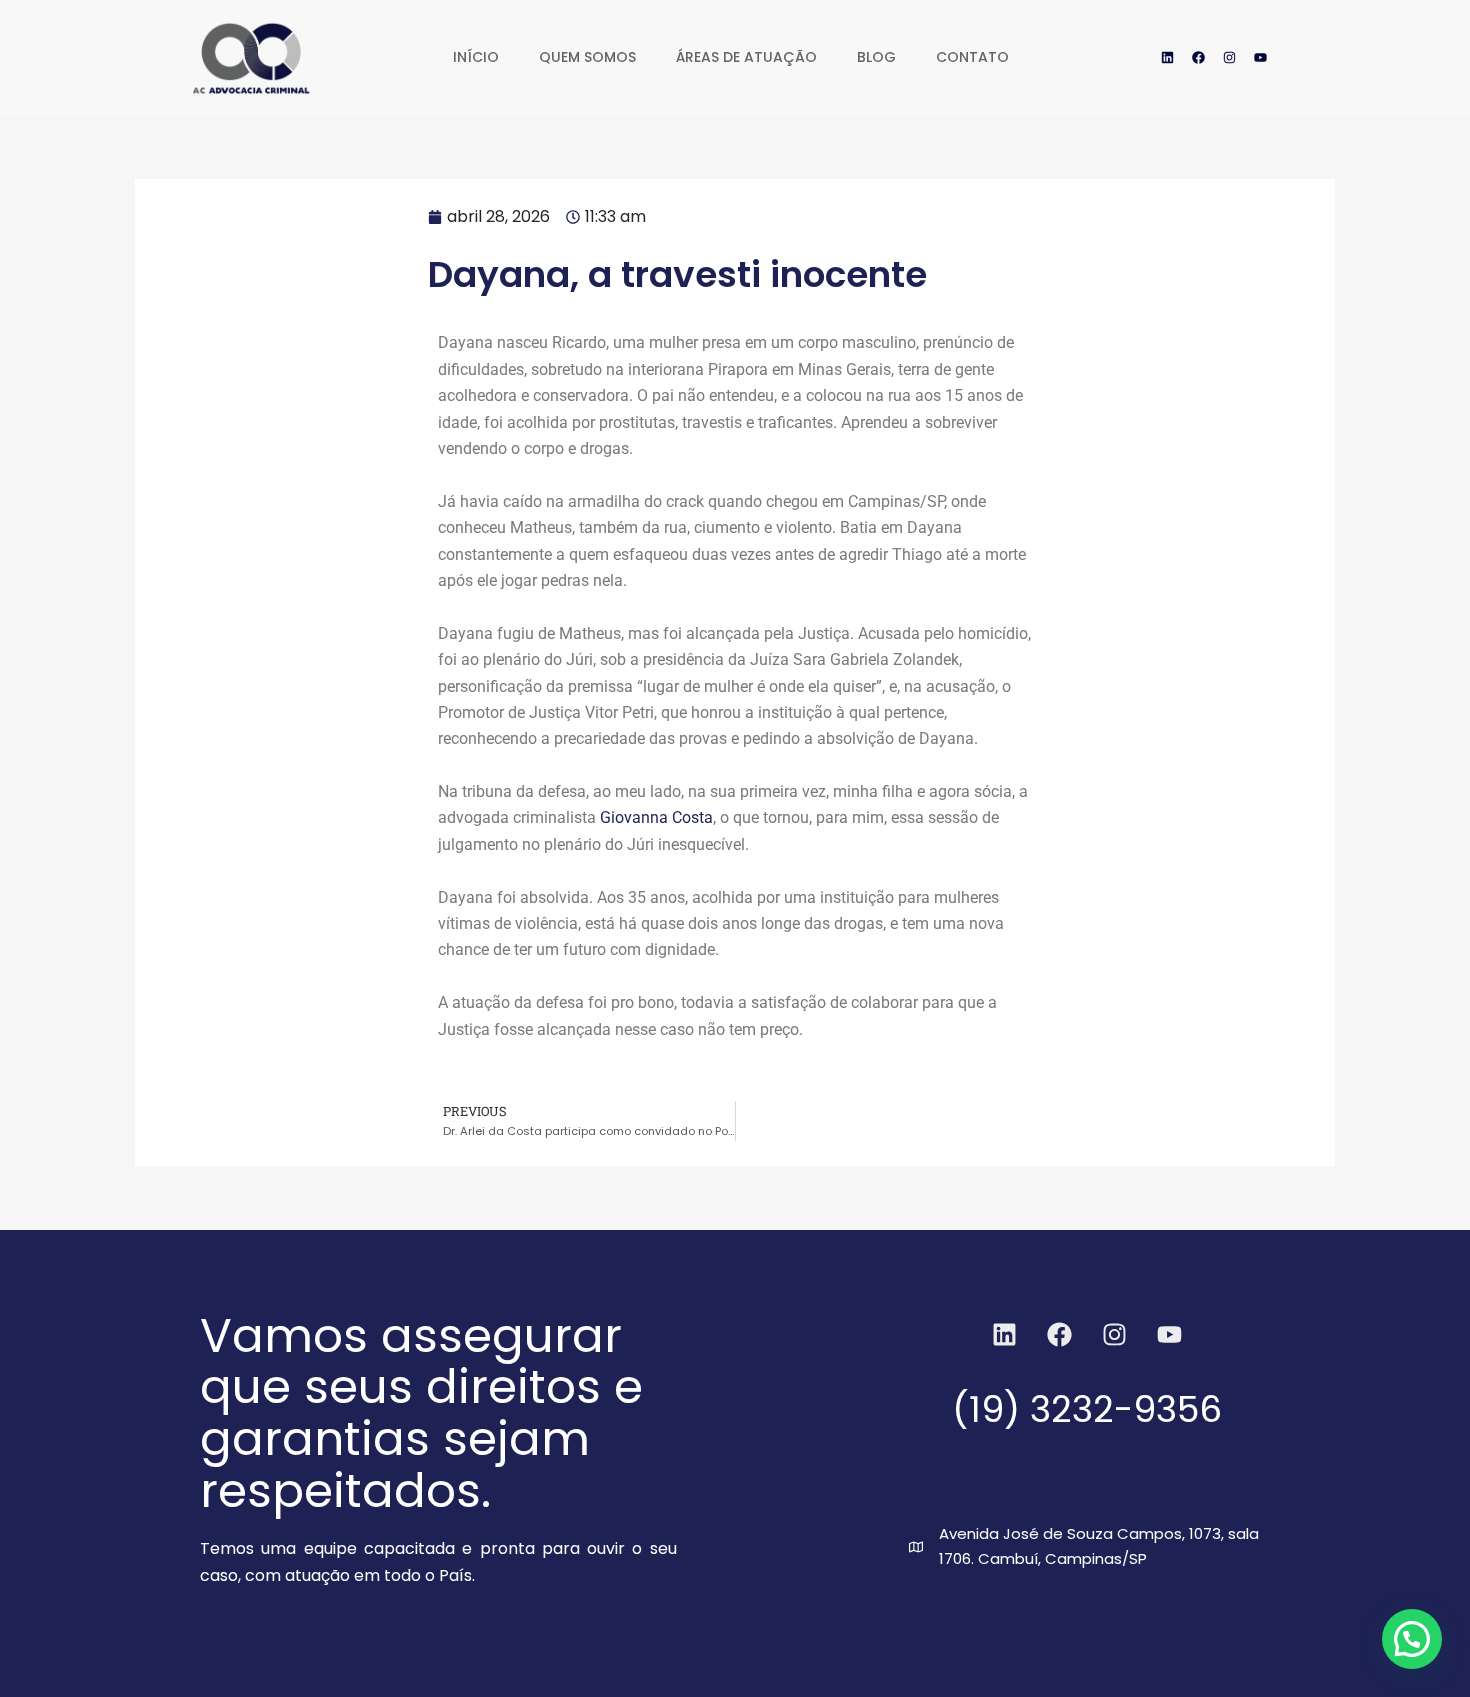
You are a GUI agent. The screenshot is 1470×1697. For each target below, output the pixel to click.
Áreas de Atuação (746, 57)
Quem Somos (587, 57)
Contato (972, 57)
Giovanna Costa (656, 817)
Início (476, 57)
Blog (876, 57)
